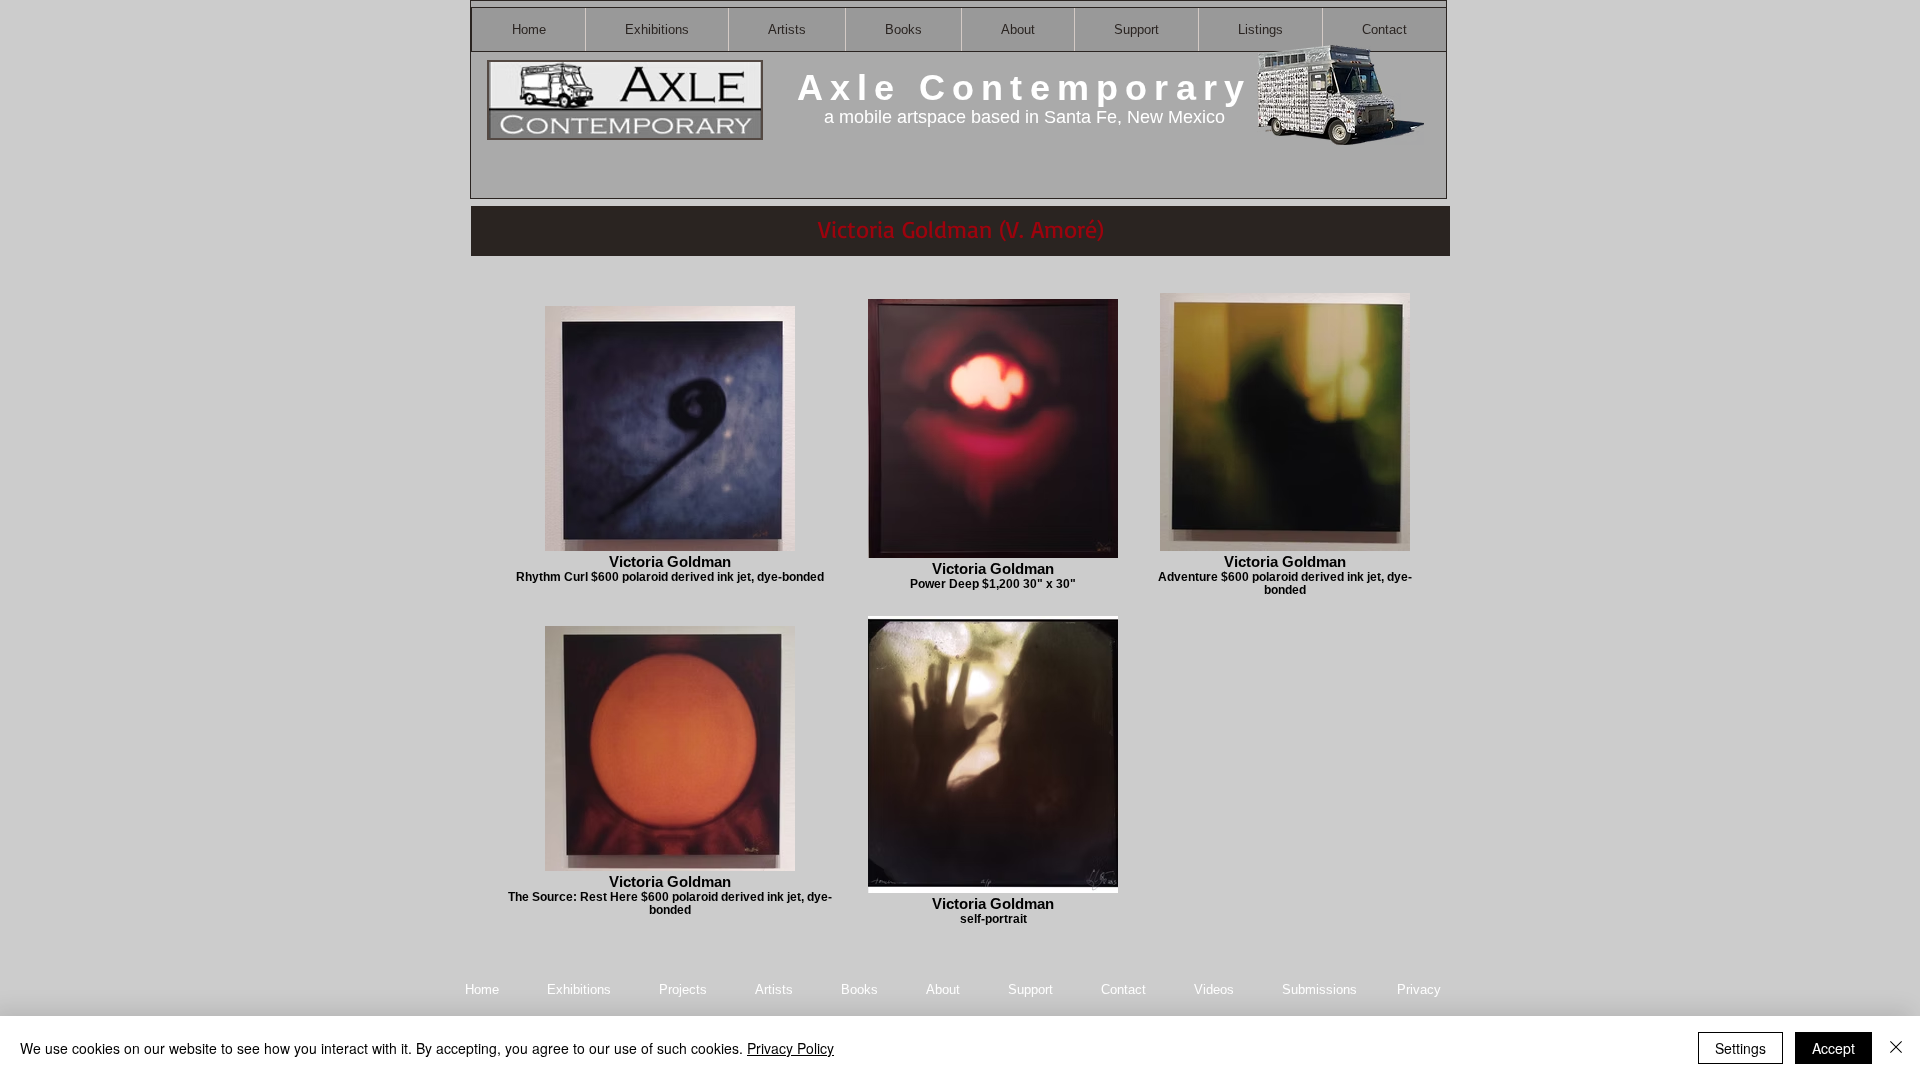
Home (482, 989)
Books (859, 989)
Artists (774, 989)
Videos (1214, 989)
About (945, 989)
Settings (1740, 1048)
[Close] (1896, 1048)
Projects (683, 989)
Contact (1125, 989)
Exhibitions (579, 989)
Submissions (1319, 989)
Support (1030, 989)
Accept (1833, 1048)
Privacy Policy (790, 1048)
